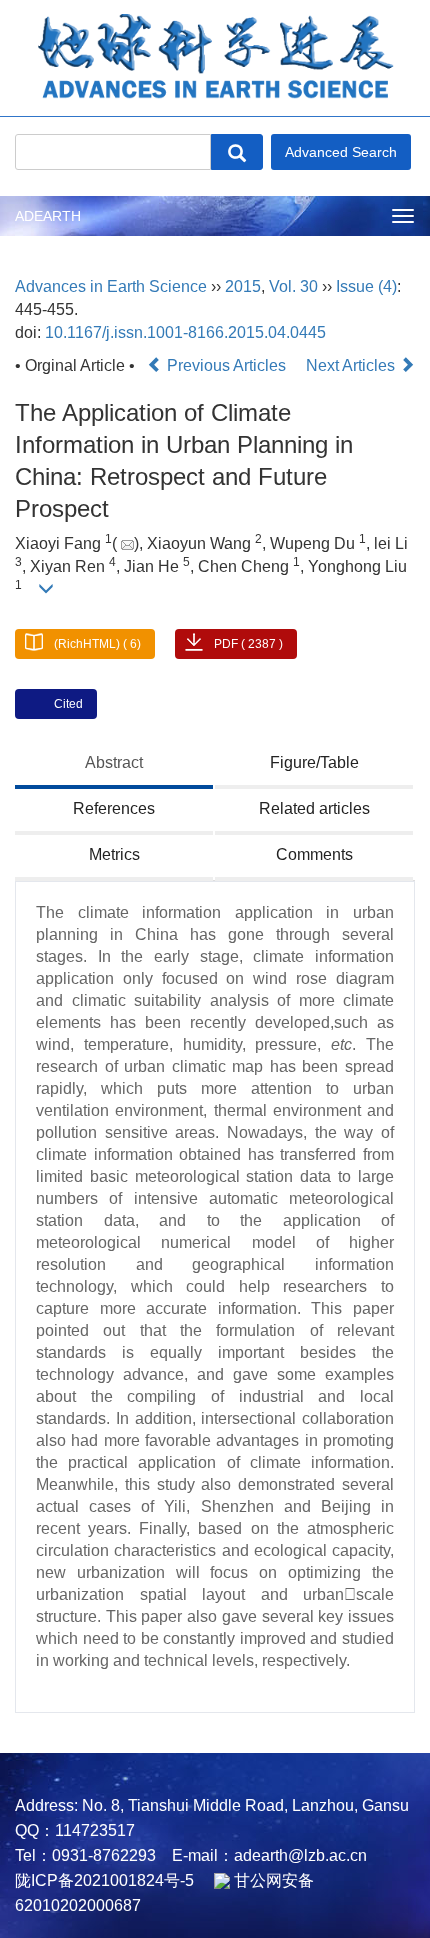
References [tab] (114, 808)
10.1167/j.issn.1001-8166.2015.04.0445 (185, 332)
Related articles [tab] (314, 808)
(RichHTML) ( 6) (97, 644)
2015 (243, 286)
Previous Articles (226, 365)
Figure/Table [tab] (314, 762)
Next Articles (352, 365)
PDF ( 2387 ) (248, 644)
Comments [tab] (314, 854)
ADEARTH (48, 216)
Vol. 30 (293, 286)
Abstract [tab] (114, 762)
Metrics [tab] (114, 854)
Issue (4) (366, 286)
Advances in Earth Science (111, 286)
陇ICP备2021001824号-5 (104, 1880)
